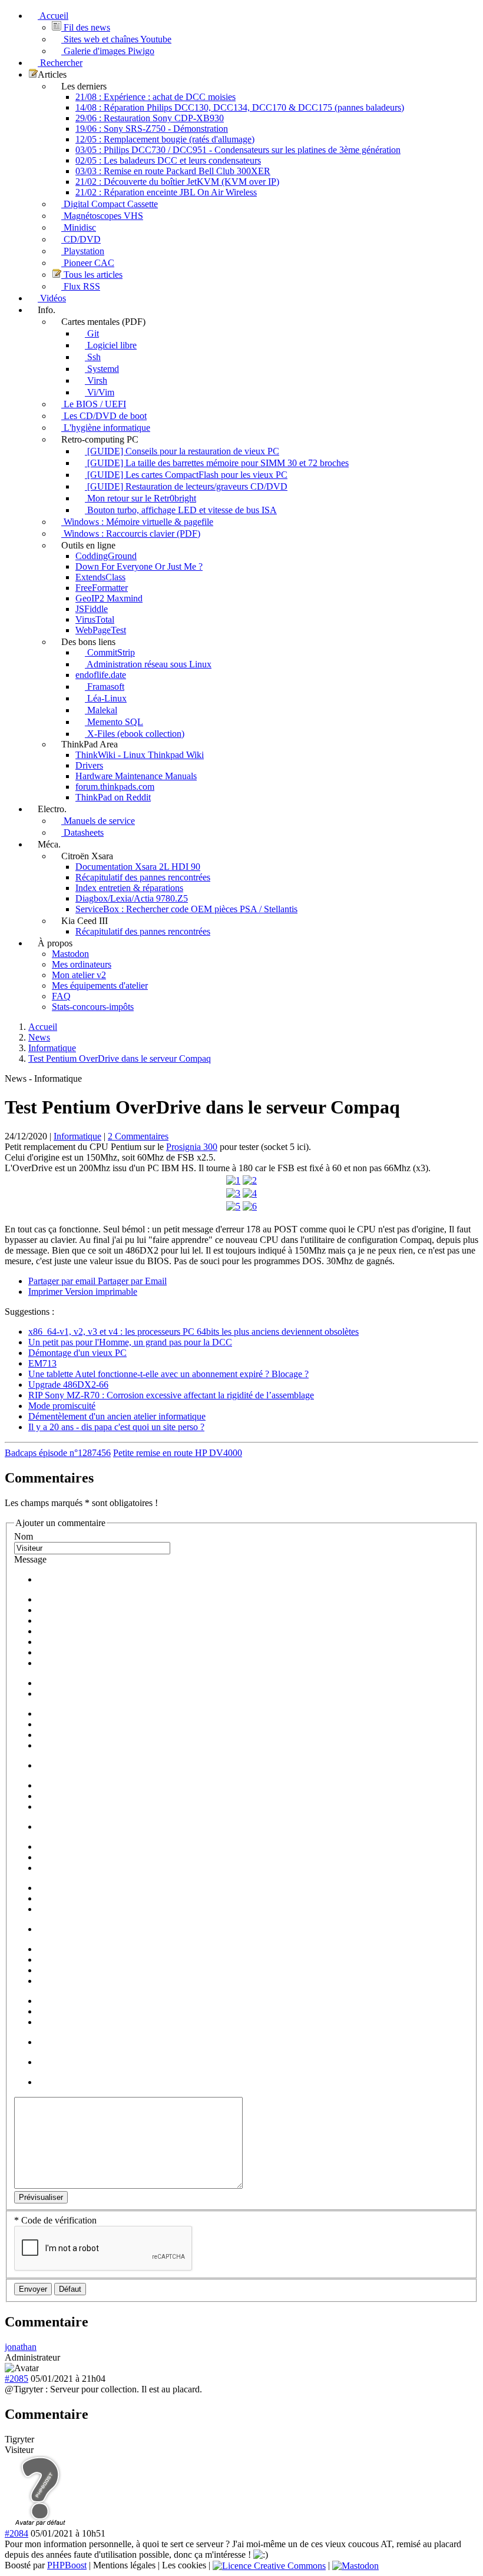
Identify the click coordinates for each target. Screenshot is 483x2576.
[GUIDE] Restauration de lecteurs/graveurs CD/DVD (186, 486)
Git (92, 333)
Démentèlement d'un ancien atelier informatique (117, 1416)
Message (30, 1559)
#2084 (16, 2533)
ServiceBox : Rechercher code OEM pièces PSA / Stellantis (186, 909)
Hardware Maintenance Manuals (136, 776)
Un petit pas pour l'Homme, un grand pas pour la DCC (130, 1342)
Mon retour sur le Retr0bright (140, 498)
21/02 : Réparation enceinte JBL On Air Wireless (166, 192)
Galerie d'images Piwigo (108, 51)
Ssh (93, 357)
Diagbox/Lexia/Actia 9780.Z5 (132, 898)
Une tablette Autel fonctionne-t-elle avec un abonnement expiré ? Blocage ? (168, 1374)
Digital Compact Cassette (110, 204)
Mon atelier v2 (79, 975)
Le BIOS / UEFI (94, 404)
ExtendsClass (100, 577)
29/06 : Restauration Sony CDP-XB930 (150, 118)
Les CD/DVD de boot (104, 416)
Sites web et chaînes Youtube (116, 39)
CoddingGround (106, 556)
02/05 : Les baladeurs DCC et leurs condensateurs (168, 160)
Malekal (101, 710)
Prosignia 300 (192, 1147)
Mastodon (70, 954)
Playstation (83, 251)
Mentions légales (124, 2565)
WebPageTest (101, 630)
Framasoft (105, 687)
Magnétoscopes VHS (102, 216)
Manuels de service (98, 821)
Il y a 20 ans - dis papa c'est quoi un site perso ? (116, 1427)
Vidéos (52, 298)
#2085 (16, 2379)
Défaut (70, 2289)
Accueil (53, 16)
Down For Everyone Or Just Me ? (139, 566)
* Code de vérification (55, 2220)
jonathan (21, 2347)
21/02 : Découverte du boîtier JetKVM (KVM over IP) (177, 182)
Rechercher (60, 63)
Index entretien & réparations (129, 888)
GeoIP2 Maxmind (109, 598)
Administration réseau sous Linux (148, 664)
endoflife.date (101, 675)
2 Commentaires (138, 1136)
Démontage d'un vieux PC (77, 1353)
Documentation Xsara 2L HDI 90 (138, 867)
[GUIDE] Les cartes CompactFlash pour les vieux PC (186, 475)
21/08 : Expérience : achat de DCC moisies (156, 97)
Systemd (102, 369)
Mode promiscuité (62, 1406)
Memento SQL (114, 722)
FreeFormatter (102, 588)
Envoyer (33, 2289)
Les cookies (184, 2565)
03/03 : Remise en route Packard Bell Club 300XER (173, 171)
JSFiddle (92, 609)
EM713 (42, 1363)
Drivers (89, 765)
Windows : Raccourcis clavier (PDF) (131, 534)
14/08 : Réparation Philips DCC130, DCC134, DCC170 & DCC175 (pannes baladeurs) (240, 107)
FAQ (61, 996)
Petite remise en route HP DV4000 (178, 1453)
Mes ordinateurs (82, 964)
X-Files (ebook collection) (135, 734)
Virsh (96, 380)
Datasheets (82, 832)
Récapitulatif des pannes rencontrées (143, 877)
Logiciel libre (111, 345)
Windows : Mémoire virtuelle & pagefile (137, 522)
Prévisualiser (41, 2197)
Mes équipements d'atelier (100, 985)
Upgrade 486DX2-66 (68, 1385)
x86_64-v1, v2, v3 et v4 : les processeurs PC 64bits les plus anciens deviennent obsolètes (193, 1332)
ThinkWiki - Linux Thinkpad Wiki (140, 755)
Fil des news (86, 27)
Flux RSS (81, 286)
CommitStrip (110, 652)
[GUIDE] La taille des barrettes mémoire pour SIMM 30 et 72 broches (217, 463)
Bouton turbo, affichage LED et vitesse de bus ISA (181, 510)
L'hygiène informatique (106, 428)
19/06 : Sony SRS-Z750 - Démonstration (152, 129)
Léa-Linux (106, 698)
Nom (24, 1536)
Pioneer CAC (88, 263)
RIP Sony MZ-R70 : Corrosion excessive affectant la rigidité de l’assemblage (171, 1395)
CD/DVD (81, 239)
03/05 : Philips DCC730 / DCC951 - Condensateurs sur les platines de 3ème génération (238, 150)
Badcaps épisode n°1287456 (58, 1453)
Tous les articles (92, 275)
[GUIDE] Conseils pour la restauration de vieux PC (182, 451)
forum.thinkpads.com (115, 787)
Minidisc (79, 227)
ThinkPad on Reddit (113, 797)
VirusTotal (95, 619)
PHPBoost (67, 2565)
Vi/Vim (100, 392)
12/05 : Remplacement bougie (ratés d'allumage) (165, 139)
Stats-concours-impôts (93, 1007)
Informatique (77, 1136)
